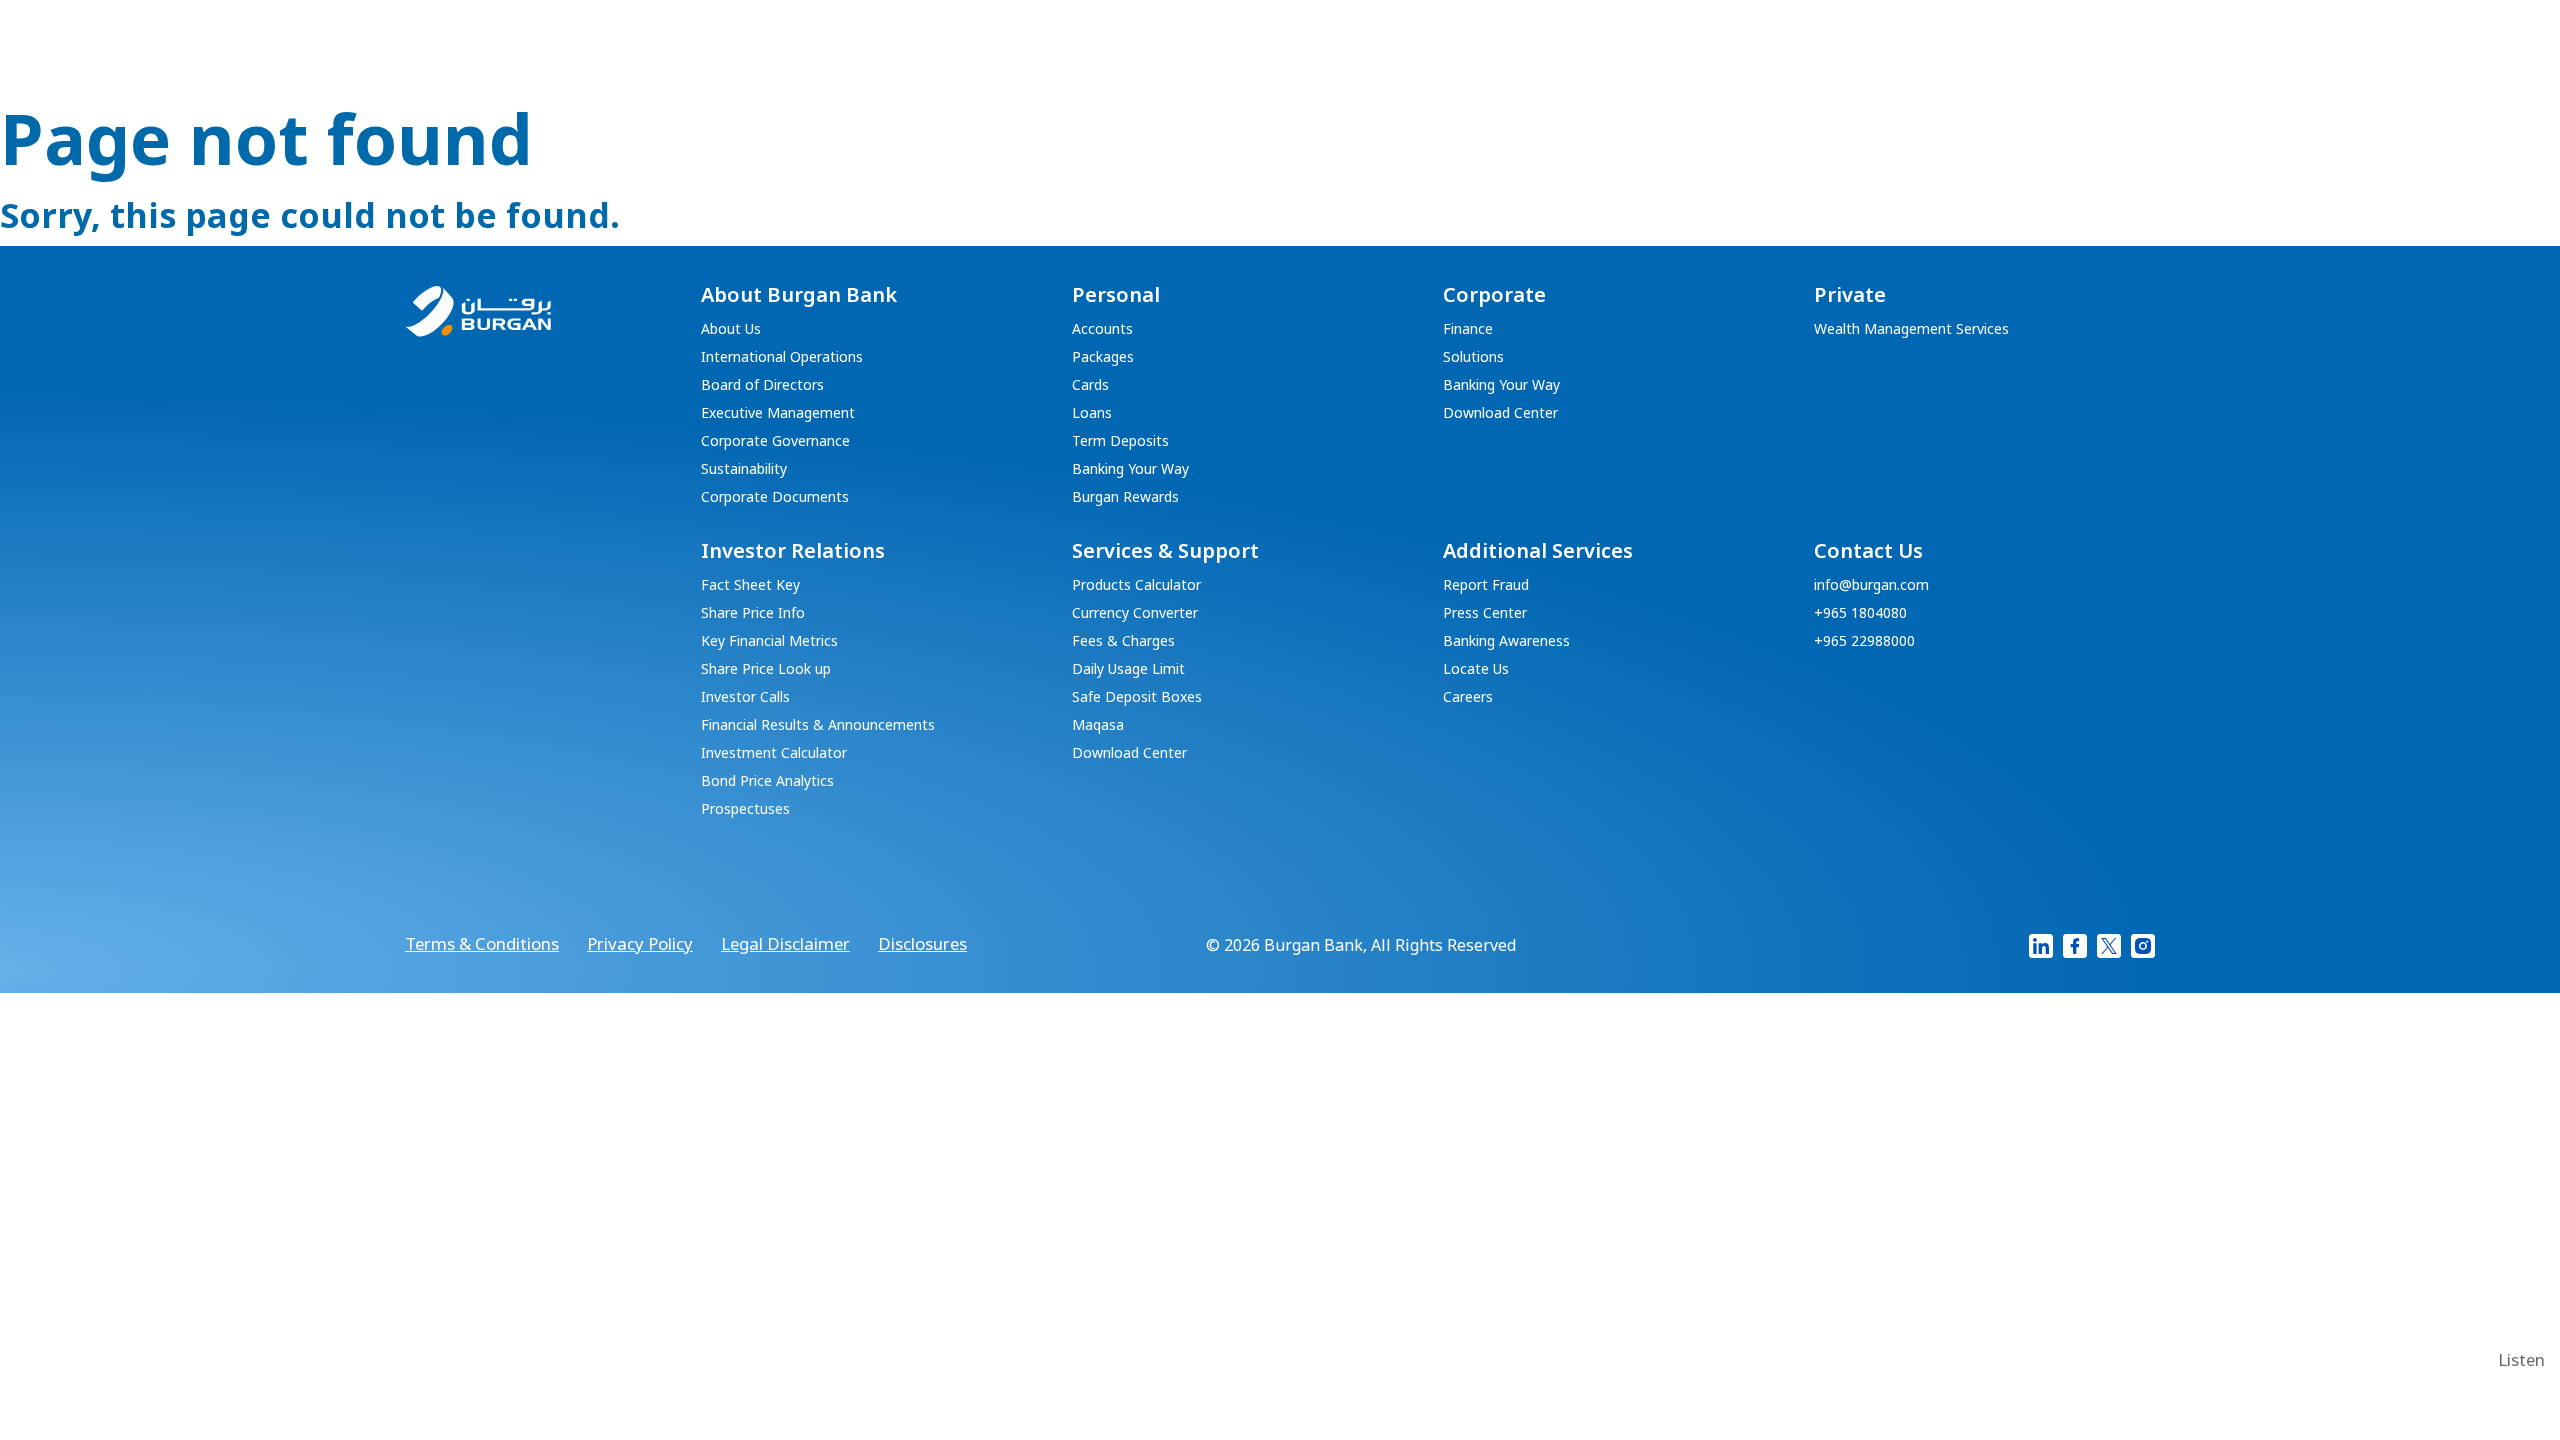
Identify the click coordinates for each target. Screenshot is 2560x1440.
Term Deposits (1120, 442)
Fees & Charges (1123, 642)
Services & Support (1165, 552)
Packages (1103, 358)
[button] (2521, 1361)
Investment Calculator (774, 754)
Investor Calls (745, 698)
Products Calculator (1136, 586)
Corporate (1494, 296)
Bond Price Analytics (767, 782)
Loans (1092, 414)
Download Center (1500, 414)
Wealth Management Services (1911, 330)
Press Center (1485, 614)
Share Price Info (753, 614)
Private (1850, 296)
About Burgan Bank (799, 296)
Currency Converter (1135, 614)
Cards (1090, 386)
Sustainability (744, 470)
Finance (1468, 330)
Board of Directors (762, 386)
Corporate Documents (775, 498)
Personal (1116, 296)
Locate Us (1476, 670)
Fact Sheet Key (750, 586)
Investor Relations (793, 552)
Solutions (1473, 358)
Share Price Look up (766, 670)
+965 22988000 (1864, 642)
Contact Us (1868, 552)
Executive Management (778, 414)
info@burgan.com (1871, 586)
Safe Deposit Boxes (1137, 698)
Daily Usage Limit (1128, 670)
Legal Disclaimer (785, 945)
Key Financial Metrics (769, 642)
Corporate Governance (775, 442)
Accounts (1102, 330)
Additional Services (1538, 552)
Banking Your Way (1130, 470)
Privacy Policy (640, 945)
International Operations (782, 358)
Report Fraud (1486, 586)
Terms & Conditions (482, 945)
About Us (731, 330)
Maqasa (1098, 726)
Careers (1468, 698)
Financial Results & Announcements (818, 726)
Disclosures (922, 945)
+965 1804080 (1860, 614)
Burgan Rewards (1125, 498)
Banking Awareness (1506, 642)
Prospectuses (745, 810)
